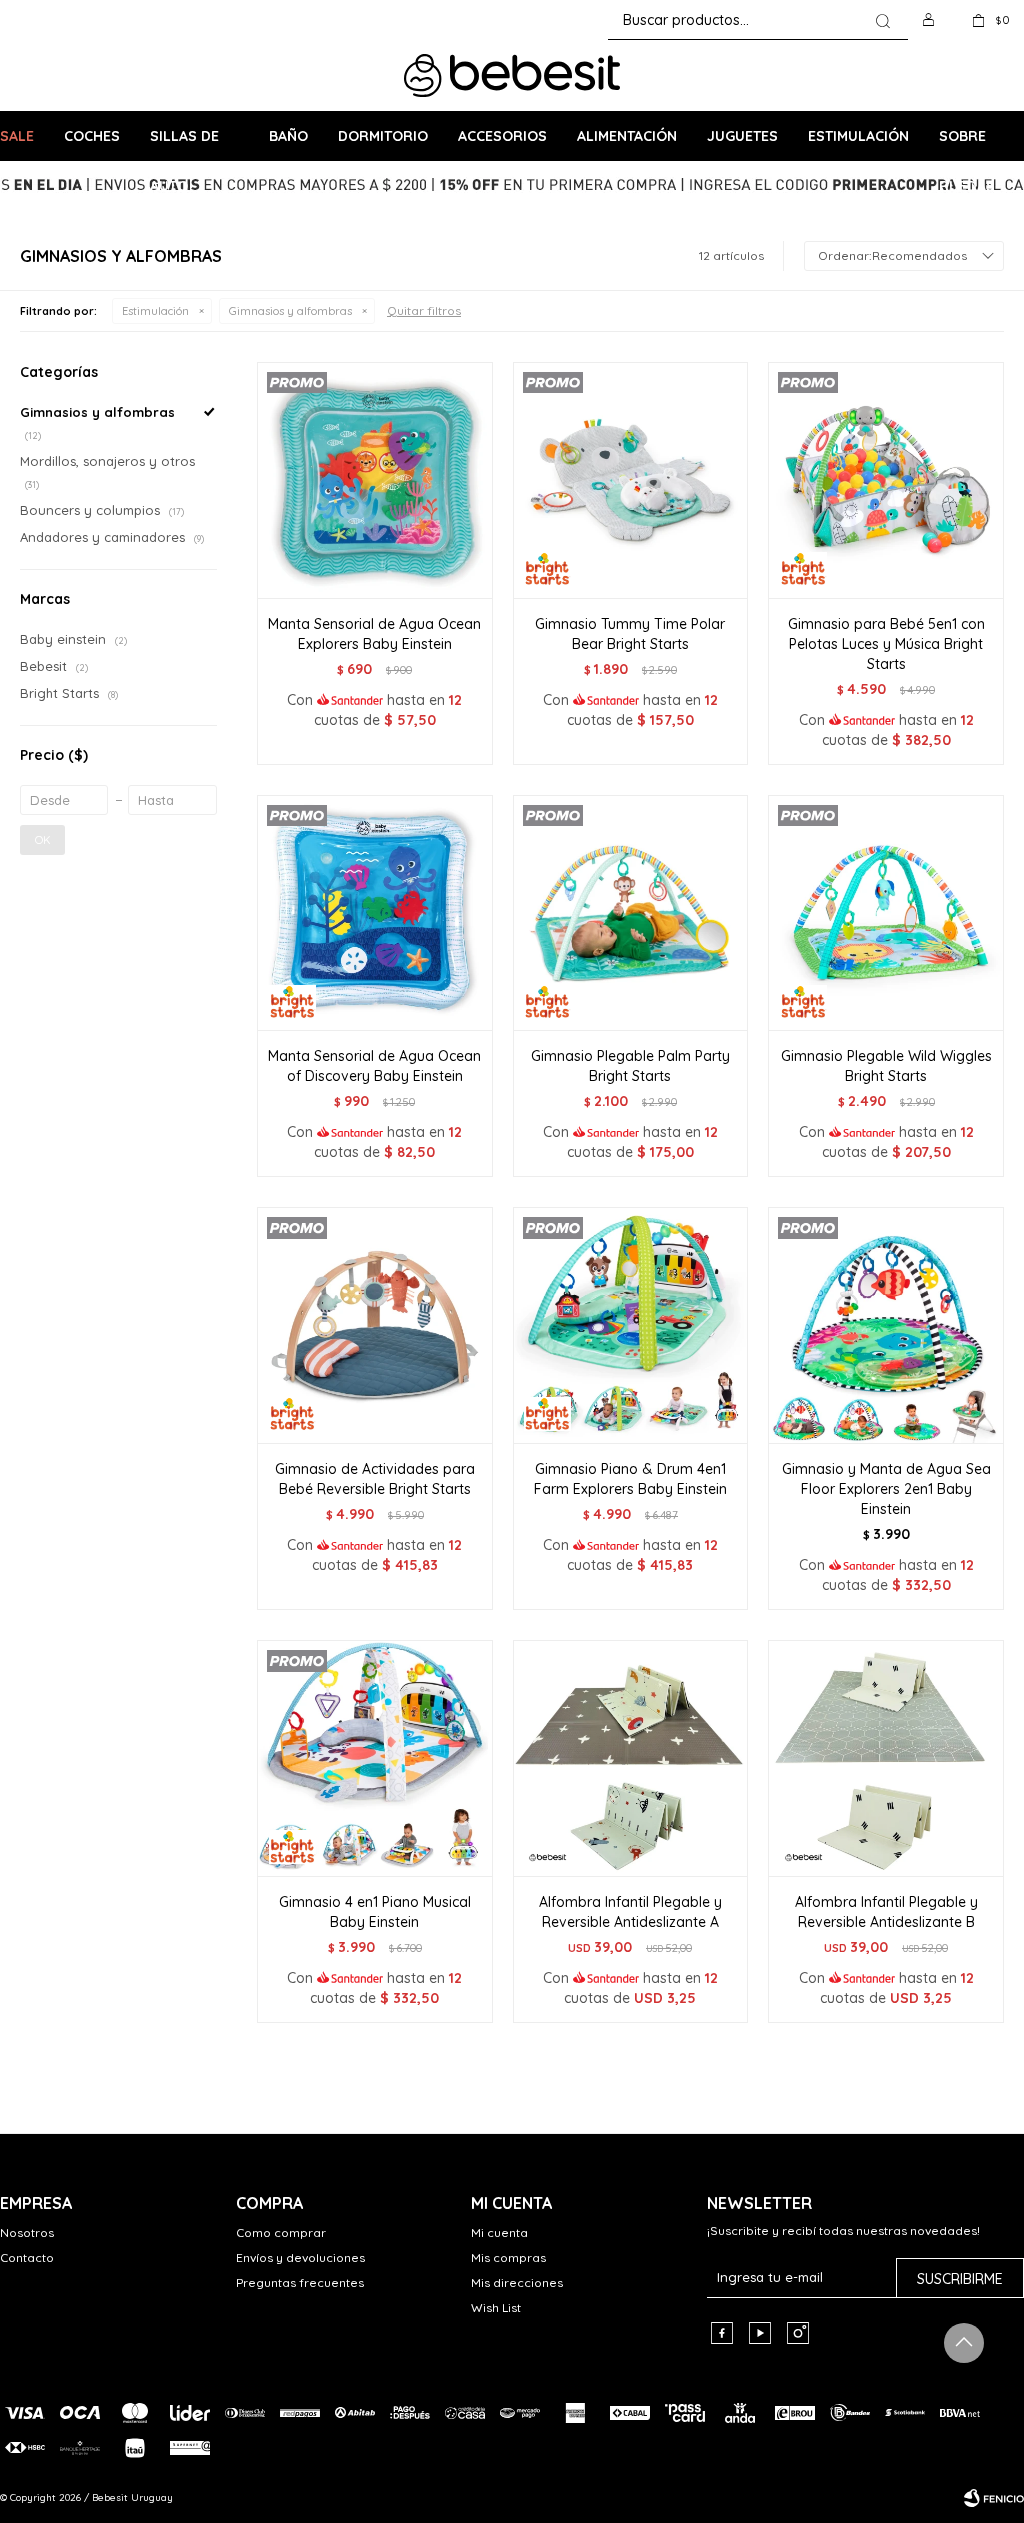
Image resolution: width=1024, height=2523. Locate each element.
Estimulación (858, 136)
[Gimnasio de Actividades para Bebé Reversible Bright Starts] (375, 1325)
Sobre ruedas (967, 144)
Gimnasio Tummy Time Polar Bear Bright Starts (630, 634)
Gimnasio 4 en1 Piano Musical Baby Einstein (375, 1912)
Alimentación (627, 136)
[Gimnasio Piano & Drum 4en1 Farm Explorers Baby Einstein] (631, 1325)
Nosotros (27, 2232)
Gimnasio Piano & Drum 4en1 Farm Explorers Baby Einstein (630, 1479)
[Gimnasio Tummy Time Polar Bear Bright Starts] (631, 480)
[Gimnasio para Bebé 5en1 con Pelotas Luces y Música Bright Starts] (886, 480)
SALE (17, 136)
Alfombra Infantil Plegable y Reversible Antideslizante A (630, 1912)
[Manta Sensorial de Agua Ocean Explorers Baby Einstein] (375, 480)
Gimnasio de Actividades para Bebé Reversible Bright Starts (375, 1479)
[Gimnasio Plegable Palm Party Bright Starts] (631, 913)
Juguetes (742, 136)
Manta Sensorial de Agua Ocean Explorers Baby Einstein (374, 634)
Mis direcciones (517, 2282)
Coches (92, 136)
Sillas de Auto (184, 144)
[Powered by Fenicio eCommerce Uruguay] (994, 2498)
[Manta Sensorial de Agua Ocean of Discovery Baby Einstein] (375, 913)
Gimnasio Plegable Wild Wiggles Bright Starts (886, 1066)
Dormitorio (383, 136)
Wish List (496, 2307)
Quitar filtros (424, 310)
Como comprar (281, 2232)
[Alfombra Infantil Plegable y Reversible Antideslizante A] (631, 1758)
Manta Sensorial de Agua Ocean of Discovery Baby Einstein (374, 1066)
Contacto (27, 2257)
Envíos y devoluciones (300, 2257)
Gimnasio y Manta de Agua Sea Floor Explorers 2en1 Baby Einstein (886, 1489)
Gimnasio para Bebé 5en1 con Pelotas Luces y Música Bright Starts (886, 644)
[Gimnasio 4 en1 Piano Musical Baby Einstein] (375, 1758)
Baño (288, 136)
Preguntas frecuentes (300, 2282)
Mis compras (508, 2257)
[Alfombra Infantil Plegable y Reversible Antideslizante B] (886, 1758)
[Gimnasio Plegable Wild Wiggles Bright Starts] (886, 913)
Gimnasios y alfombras (290, 311)
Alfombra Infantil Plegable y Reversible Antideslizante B (886, 1912)
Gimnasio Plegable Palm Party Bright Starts (630, 1066)
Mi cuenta (499, 2232)
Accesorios (502, 136)
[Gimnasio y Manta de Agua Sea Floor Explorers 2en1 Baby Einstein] (886, 1325)
